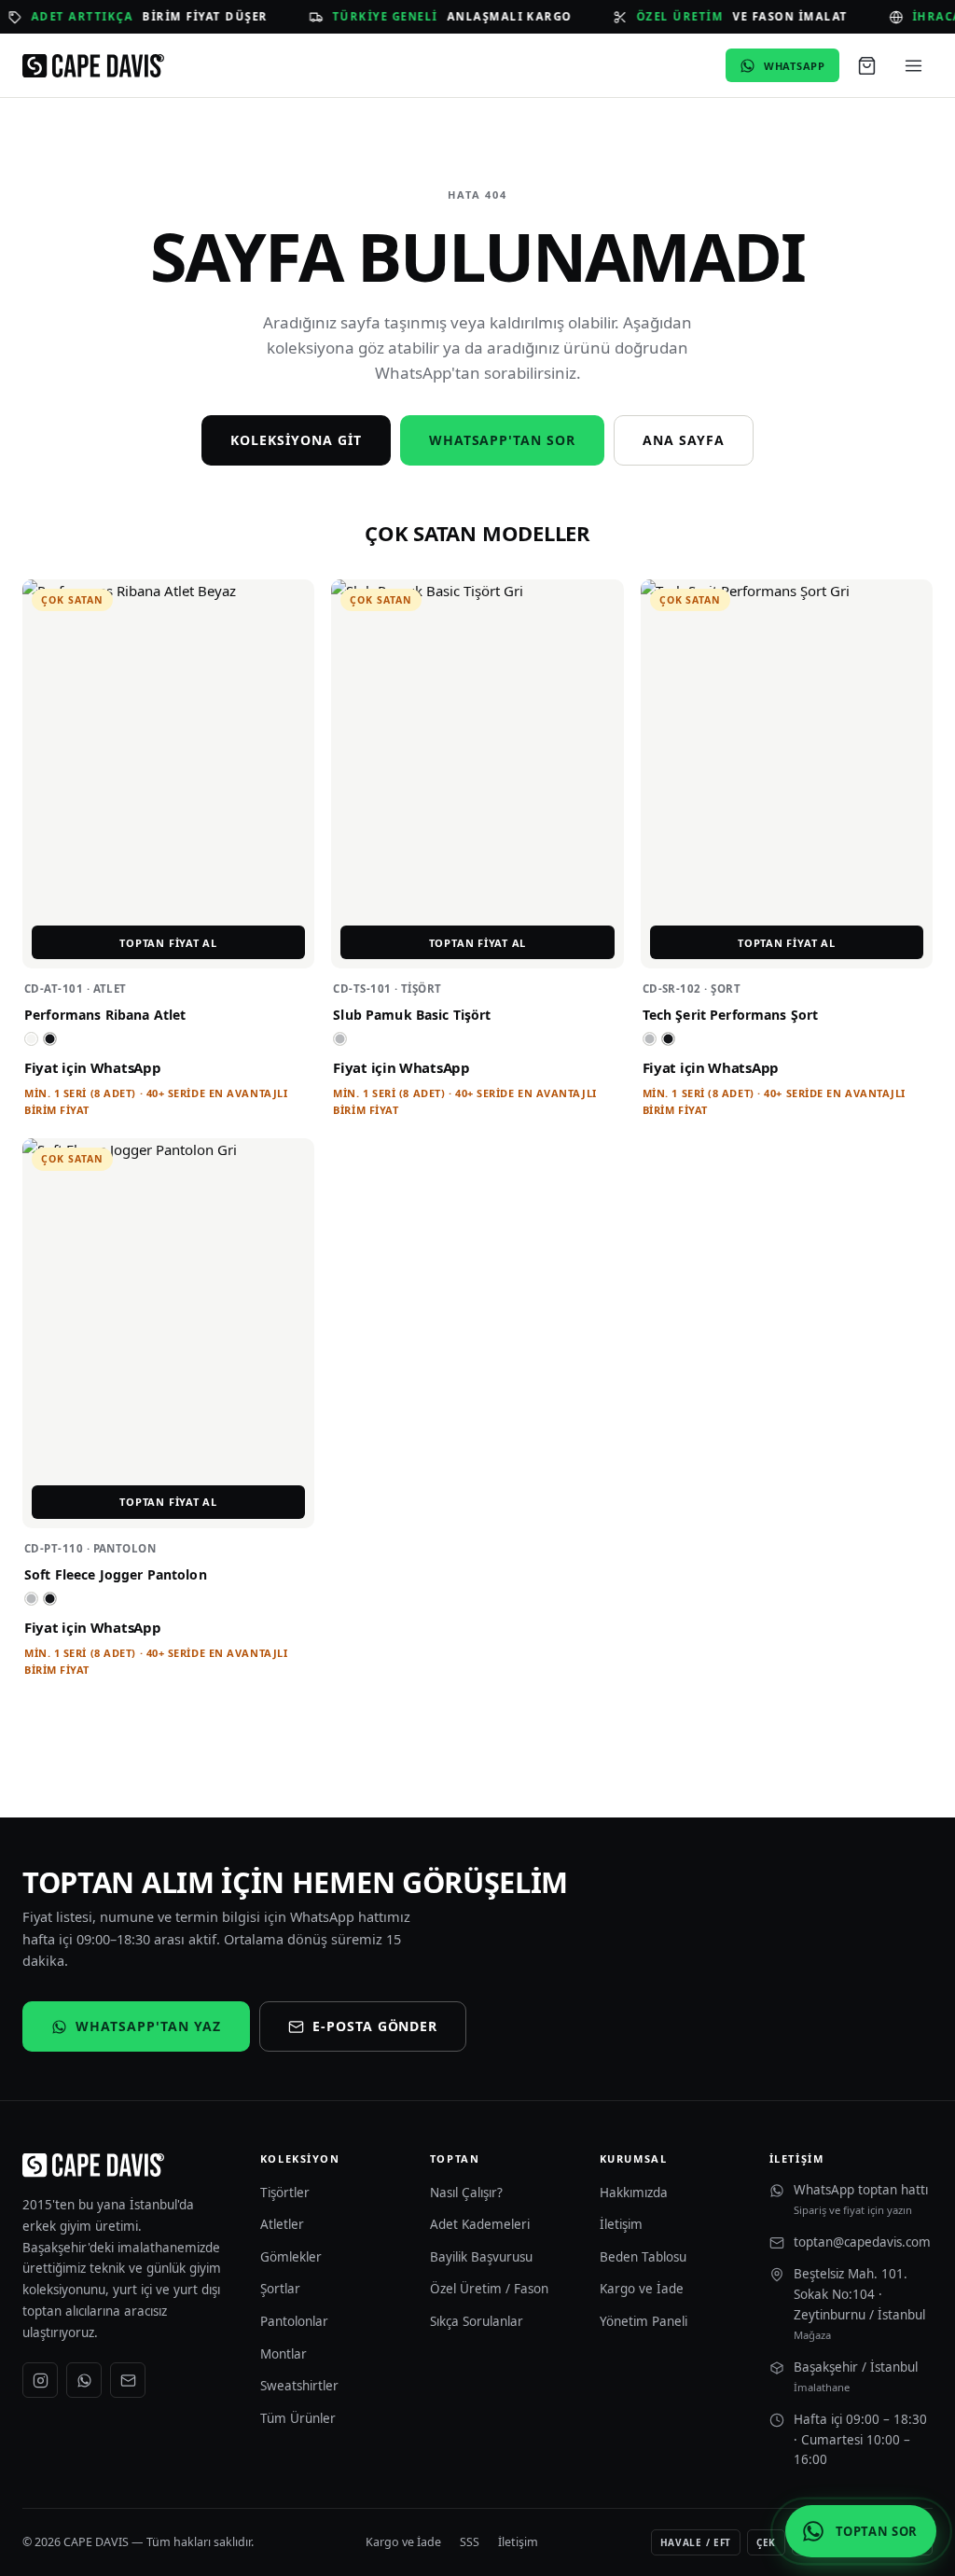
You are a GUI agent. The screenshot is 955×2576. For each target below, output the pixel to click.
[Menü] (913, 65)
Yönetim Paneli (644, 2321)
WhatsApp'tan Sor (503, 440)
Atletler (282, 2224)
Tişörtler (285, 2193)
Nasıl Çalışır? (466, 2193)
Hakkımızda (634, 2193)
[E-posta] (128, 2380)
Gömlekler (291, 2257)
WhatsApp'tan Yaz (148, 2026)
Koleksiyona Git (296, 440)
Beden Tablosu (643, 2257)
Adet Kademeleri (480, 2224)
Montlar (284, 2354)
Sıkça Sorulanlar (477, 2321)
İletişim (621, 2224)
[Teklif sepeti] (866, 65)
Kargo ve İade (642, 2289)
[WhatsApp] (84, 2380)
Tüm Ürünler (298, 2418)
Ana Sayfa (684, 440)
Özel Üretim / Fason (489, 2289)
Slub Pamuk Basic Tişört (412, 1015)
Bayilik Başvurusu (481, 2257)
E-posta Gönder (375, 2026)
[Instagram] (40, 2380)
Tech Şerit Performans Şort (731, 1015)
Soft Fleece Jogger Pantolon (116, 1574)
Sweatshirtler (299, 2386)
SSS (470, 2542)
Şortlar (280, 2289)
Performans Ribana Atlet (105, 1015)
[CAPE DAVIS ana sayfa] (93, 66)
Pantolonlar (294, 2321)
